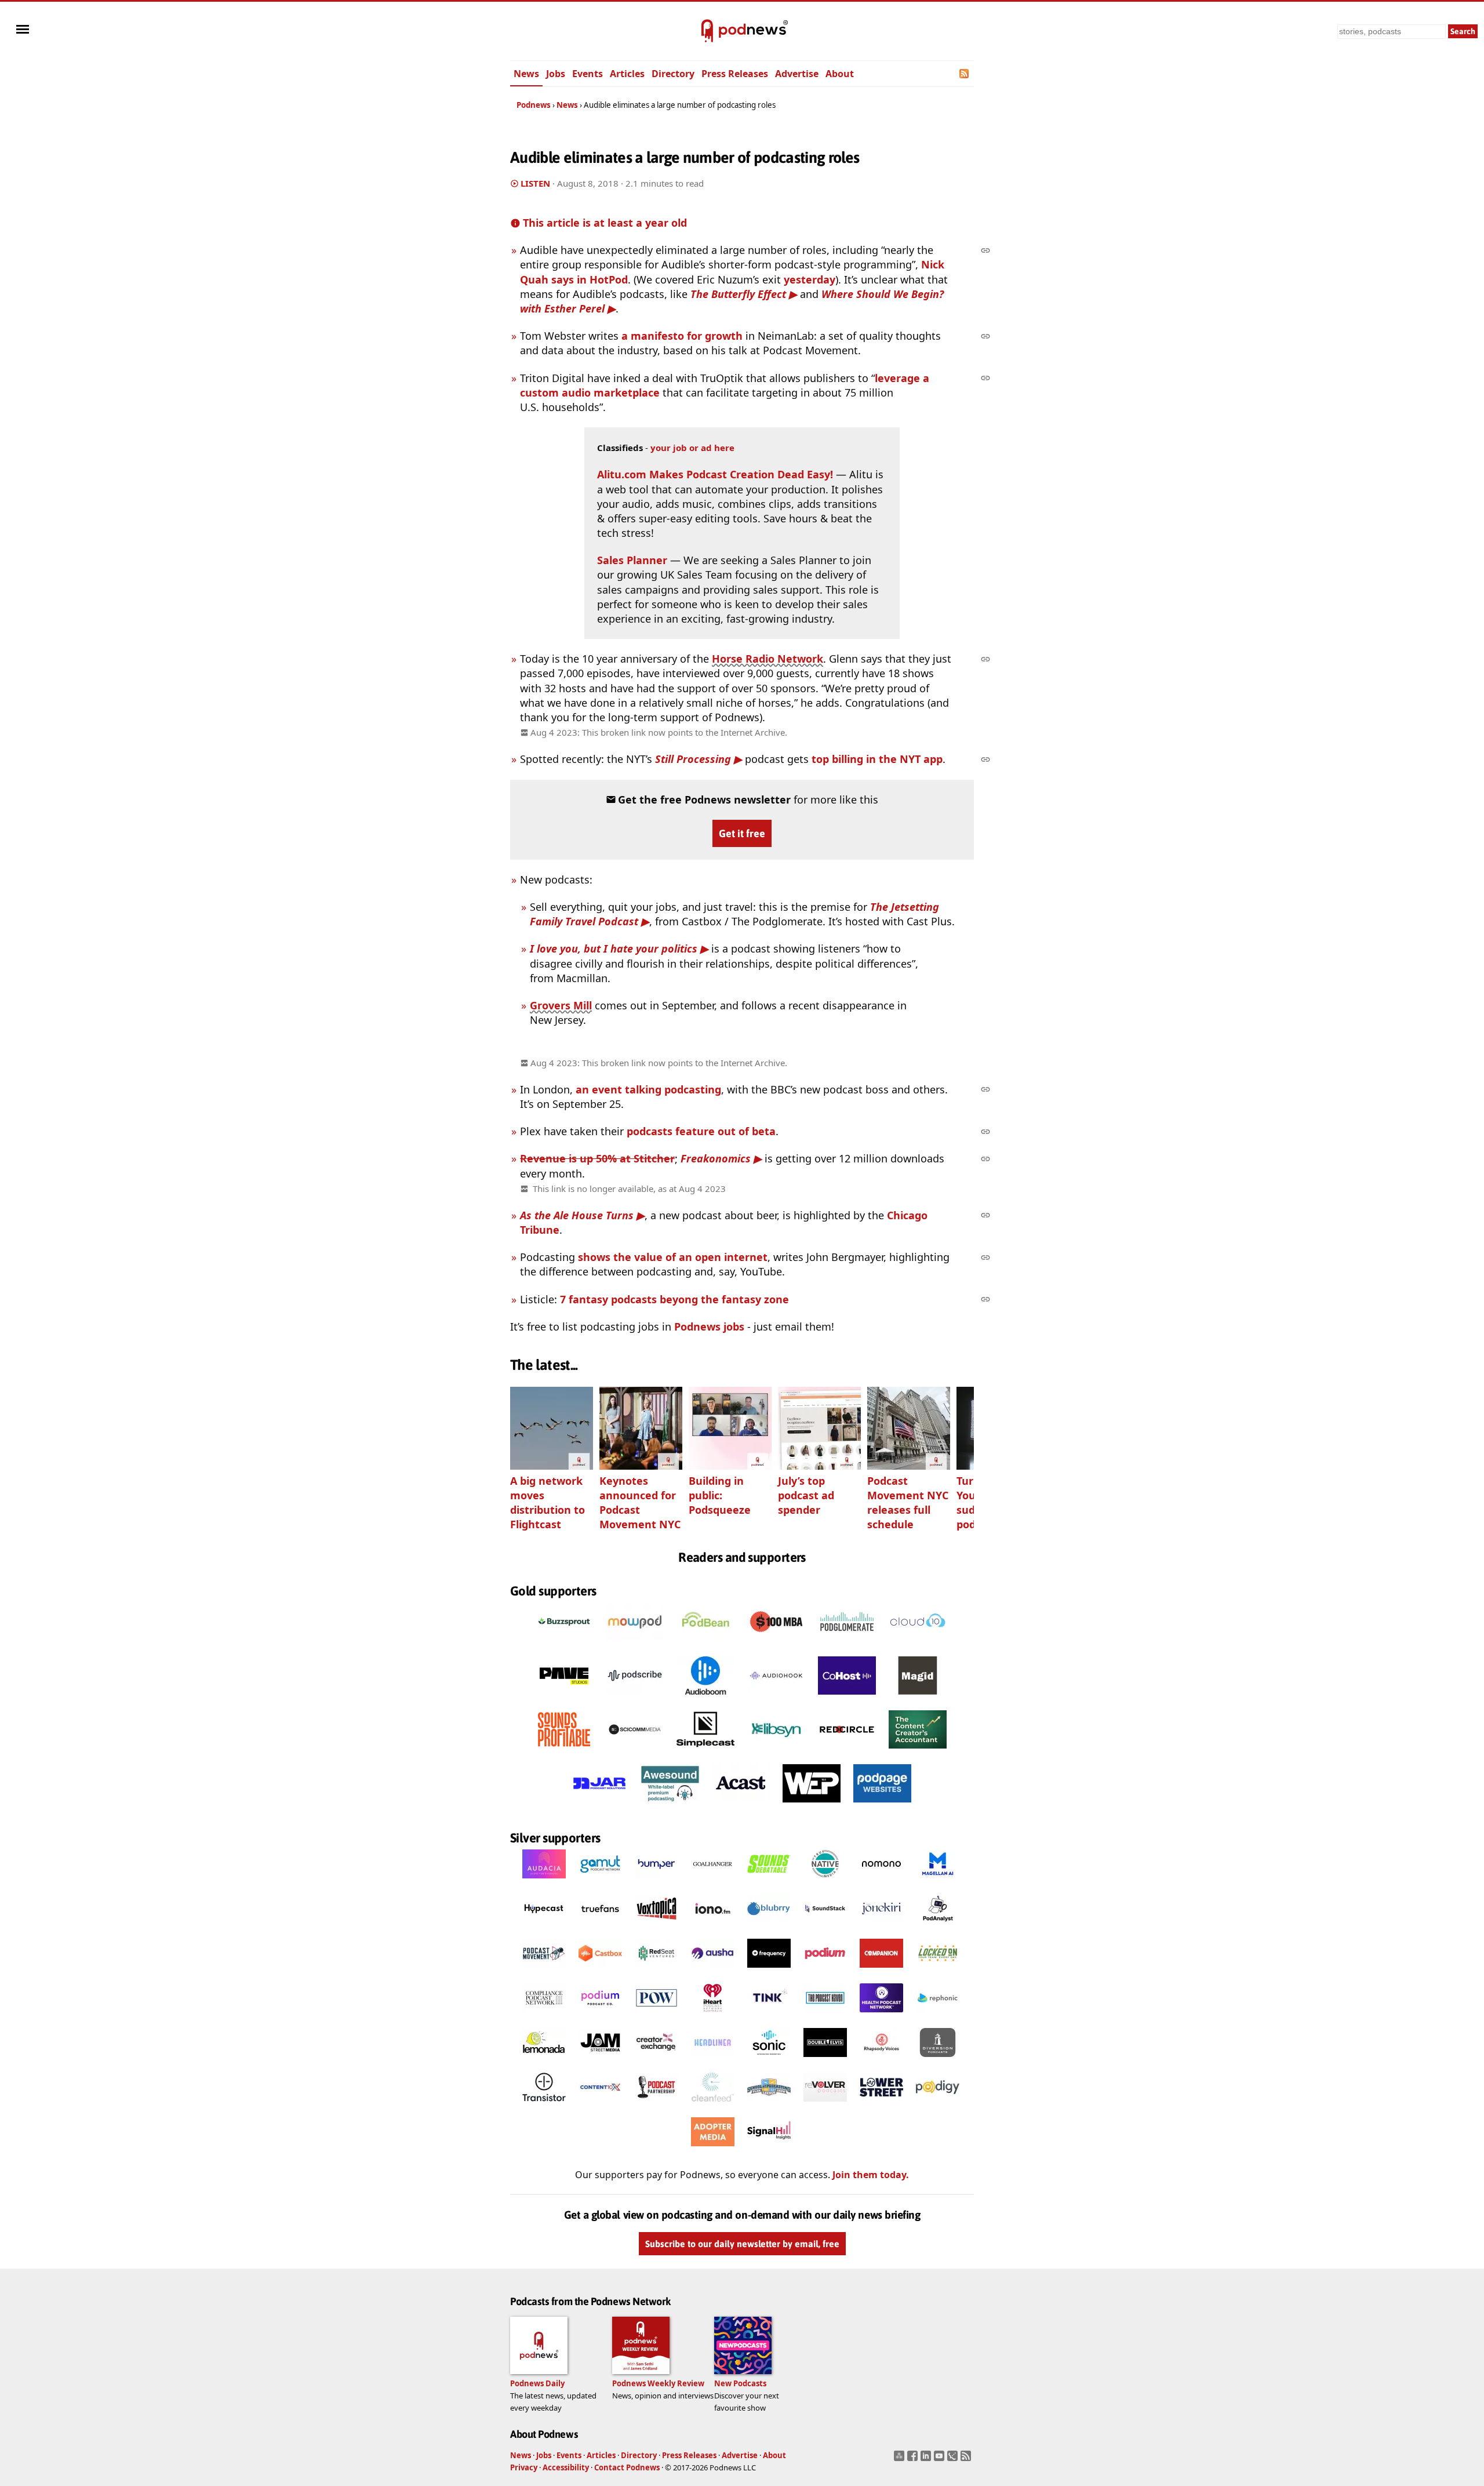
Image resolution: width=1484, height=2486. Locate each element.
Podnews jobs (709, 1326)
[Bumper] (656, 1882)
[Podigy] (938, 2105)
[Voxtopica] (656, 1927)
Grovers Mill (561, 1005)
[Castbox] (600, 1971)
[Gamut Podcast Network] (600, 1882)
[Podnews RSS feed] (965, 74)
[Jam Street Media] (600, 2060)
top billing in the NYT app (877, 759)
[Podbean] (705, 1644)
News (526, 74)
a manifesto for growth (682, 336)
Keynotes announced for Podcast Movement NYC (640, 1502)
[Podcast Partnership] (656, 2105)
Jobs (556, 74)
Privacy (524, 2467)
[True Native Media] (825, 1882)
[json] (954, 2459)
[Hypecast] (544, 1927)
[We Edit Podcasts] (812, 1806)
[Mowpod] (635, 1644)
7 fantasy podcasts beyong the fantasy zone (674, 1299)
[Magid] (918, 1698)
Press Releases (735, 74)
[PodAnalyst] (938, 1927)
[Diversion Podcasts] (938, 2060)
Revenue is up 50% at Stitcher (597, 1158)
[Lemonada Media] (544, 2060)
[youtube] (941, 2459)
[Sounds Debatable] (769, 1882)
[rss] (967, 2459)
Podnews (534, 105)
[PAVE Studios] (564, 1698)
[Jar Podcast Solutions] (599, 1806)
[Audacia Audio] (544, 1882)
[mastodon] (901, 2459)
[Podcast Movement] (544, 1971)
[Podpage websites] (882, 1806)
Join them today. (871, 2175)
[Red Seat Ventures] (656, 1971)
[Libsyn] (776, 1752)
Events (588, 74)
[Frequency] (769, 1971)
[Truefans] (600, 1927)
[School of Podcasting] (769, 2105)
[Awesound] (670, 1806)
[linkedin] (927, 2459)
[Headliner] (713, 2060)
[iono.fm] (713, 1927)
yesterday (810, 279)
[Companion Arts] (881, 1971)
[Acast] (741, 1806)
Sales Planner (632, 560)
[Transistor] (544, 2105)
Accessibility (566, 2467)
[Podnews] (707, 31)
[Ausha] (713, 1971)
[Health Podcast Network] (881, 2016)
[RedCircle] (847, 1752)
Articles (627, 74)
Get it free (742, 833)
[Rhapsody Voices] (881, 2060)
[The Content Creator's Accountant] (918, 1752)
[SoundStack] (825, 1927)
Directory (673, 74)
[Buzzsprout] (564, 1644)
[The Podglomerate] (847, 1644)
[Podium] (825, 1971)
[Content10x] (600, 2105)
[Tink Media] (769, 2016)
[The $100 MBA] (776, 1644)
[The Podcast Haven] (825, 2016)
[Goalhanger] (713, 1882)
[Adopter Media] (713, 2150)
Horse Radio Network (768, 659)
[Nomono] (881, 1882)
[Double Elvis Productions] (825, 2060)
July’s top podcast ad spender (806, 1495)
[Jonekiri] (881, 1927)
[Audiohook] (776, 1698)
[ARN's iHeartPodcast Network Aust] (713, 2016)
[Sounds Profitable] (564, 1752)
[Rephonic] (938, 2016)
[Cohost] (847, 1698)
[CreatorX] (656, 2060)
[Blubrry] (769, 1927)
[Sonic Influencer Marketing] (769, 2060)
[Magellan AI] (938, 1882)
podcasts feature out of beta (701, 1131)
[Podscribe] (635, 1698)
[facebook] (914, 2459)
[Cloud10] (918, 1644)
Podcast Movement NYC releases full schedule (908, 1502)
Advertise (797, 74)
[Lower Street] (881, 2105)
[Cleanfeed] (713, 2105)
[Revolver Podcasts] (825, 2105)
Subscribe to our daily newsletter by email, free (742, 2244)
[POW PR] (656, 2016)
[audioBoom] (705, 1698)
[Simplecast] (705, 1752)
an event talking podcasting (648, 1089)
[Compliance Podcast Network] (544, 2016)
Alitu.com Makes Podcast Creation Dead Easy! (715, 474)
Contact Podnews (627, 2467)
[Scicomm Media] (635, 1752)
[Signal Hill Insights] (769, 2150)
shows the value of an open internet (673, 1257)
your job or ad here (692, 448)
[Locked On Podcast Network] (938, 1971)
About (840, 74)
